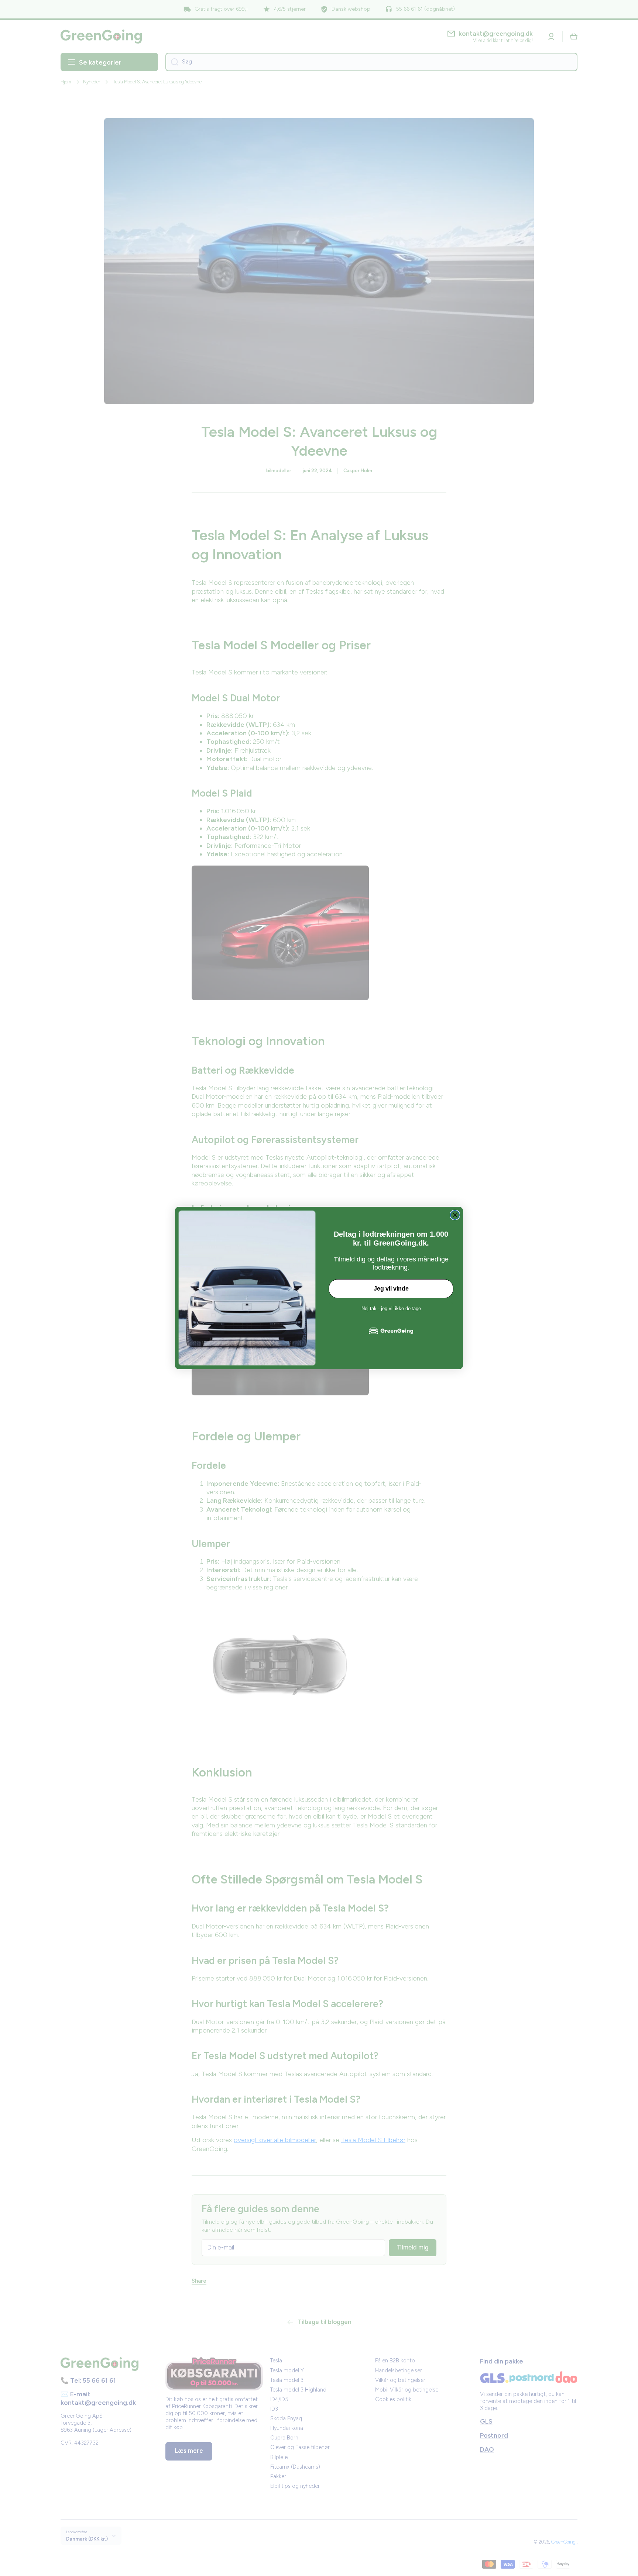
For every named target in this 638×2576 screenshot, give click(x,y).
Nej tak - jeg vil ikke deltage (391, 1308)
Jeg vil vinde (391, 1289)
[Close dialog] (455, 1215)
